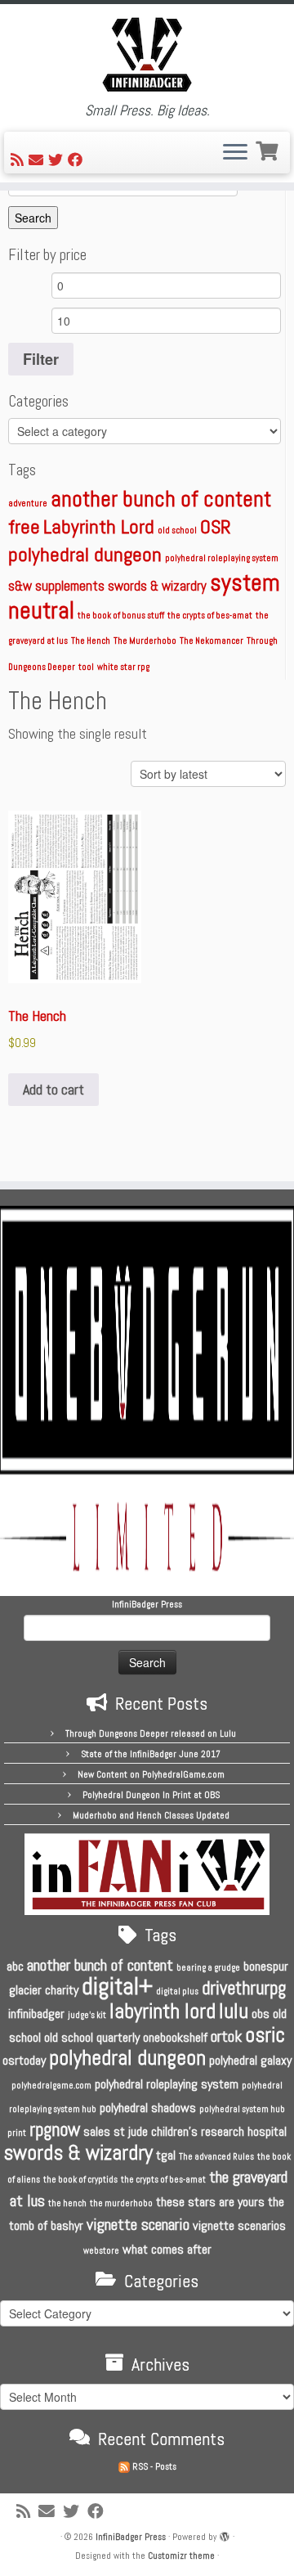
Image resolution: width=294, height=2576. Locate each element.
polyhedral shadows (148, 2108)
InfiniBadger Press (131, 2537)
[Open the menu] (235, 153)
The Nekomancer (212, 641)
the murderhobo (121, 2203)
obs (261, 2014)
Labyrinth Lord (99, 526)
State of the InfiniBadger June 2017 (151, 1754)
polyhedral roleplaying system (222, 558)
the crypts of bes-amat (210, 616)
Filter (41, 359)
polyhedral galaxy (250, 2060)
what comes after (167, 2249)
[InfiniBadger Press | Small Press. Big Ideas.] (147, 53)
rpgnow (55, 2129)
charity (62, 1990)
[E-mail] (38, 160)
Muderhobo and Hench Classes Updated (151, 1815)
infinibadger (36, 2014)
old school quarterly (92, 2037)
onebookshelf (175, 2037)
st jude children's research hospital (200, 2131)
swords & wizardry (157, 586)
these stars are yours (210, 2202)
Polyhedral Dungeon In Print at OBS (151, 1795)
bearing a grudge (208, 1968)
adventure (28, 504)
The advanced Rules (216, 2157)
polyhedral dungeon (85, 554)
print (17, 2133)
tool (86, 667)
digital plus (177, 1992)
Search (33, 218)
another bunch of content (161, 499)
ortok (226, 2036)
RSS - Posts (153, 2466)
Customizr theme (181, 2556)
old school (177, 530)
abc (15, 1966)
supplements (70, 586)
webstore (101, 2251)
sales (97, 2131)
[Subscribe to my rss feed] (20, 160)
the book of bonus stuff (121, 616)
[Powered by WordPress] (225, 2534)
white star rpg (123, 667)
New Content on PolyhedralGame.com (151, 1774)
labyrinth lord (163, 2011)
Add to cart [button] (53, 1089)
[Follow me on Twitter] (58, 160)
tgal (166, 2155)
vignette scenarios (239, 2225)
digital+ (117, 1986)
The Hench (91, 641)
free (24, 526)
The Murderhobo (145, 641)
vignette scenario (138, 2224)
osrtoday (24, 2060)
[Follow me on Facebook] (78, 160)
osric (265, 2035)
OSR (216, 526)
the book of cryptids (80, 2180)
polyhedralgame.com (51, 2086)
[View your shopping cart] (269, 149)
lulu (234, 2011)
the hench (67, 2203)
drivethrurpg (244, 1988)
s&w (20, 586)
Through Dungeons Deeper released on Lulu (151, 1733)
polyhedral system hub (242, 2109)
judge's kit (87, 2015)
